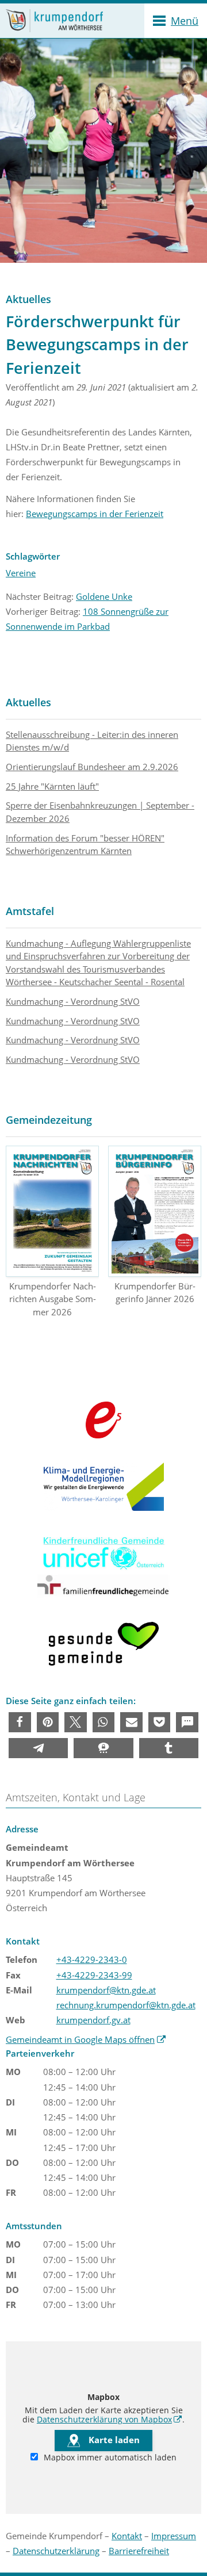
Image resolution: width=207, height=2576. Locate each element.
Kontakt (127, 2536)
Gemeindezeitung (49, 1120)
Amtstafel (30, 911)
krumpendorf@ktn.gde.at (106, 1990)
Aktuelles (28, 702)
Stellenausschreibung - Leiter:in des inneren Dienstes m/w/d (92, 741)
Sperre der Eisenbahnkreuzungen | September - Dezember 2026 (100, 812)
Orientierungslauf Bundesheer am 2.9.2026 (92, 767)
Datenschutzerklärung (56, 2551)
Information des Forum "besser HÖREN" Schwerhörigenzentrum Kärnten (85, 845)
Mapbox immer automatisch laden (109, 2458)
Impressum (174, 2536)
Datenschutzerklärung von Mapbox (110, 2420)
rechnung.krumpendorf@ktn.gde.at (126, 2005)
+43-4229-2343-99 (94, 1975)
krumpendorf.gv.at (93, 2020)
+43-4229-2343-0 (92, 1959)
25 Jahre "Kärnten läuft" (52, 786)
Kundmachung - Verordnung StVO (73, 1001)
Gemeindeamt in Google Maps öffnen (86, 2039)
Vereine (21, 573)
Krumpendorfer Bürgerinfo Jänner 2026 (155, 1293)
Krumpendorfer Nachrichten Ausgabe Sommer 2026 (53, 1299)
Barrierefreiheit (139, 2551)
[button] (20, 1722)
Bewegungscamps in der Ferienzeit (95, 514)
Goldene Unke (104, 596)
